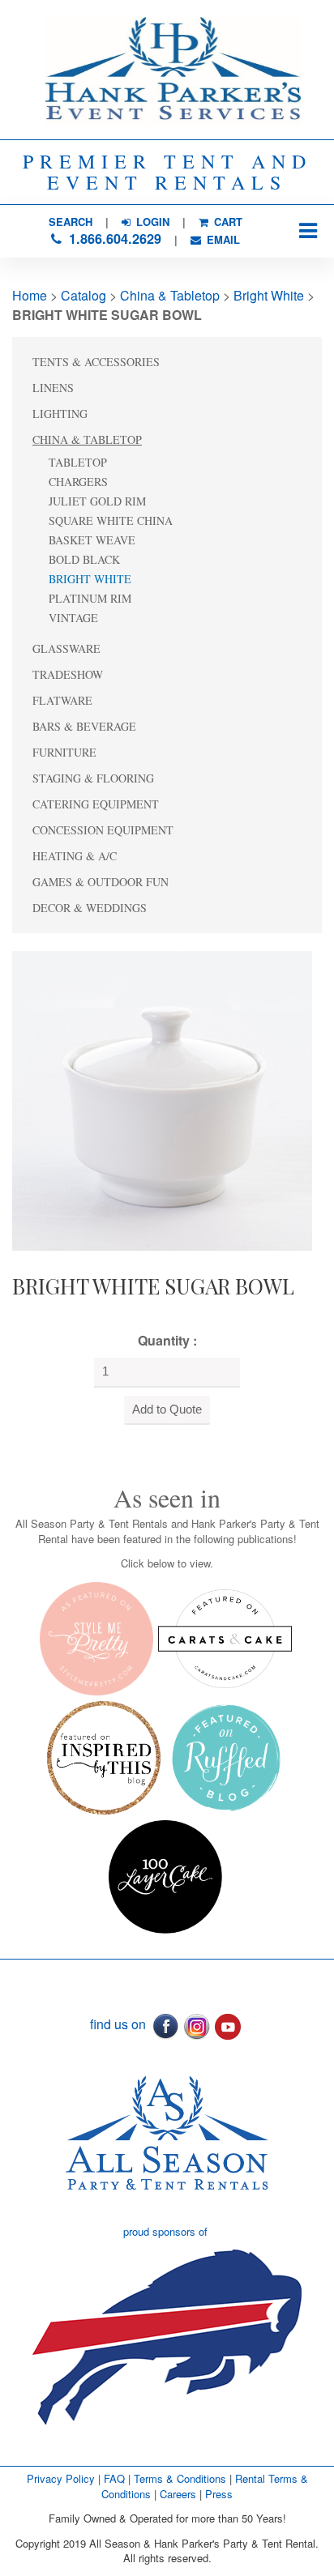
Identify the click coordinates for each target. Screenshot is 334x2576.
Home (30, 295)
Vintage (73, 618)
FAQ (114, 2478)
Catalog (83, 295)
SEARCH (71, 222)
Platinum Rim (90, 598)
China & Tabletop (170, 295)
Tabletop (78, 462)
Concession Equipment (103, 830)
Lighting (60, 414)
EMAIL (222, 239)
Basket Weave (92, 540)
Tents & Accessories (96, 362)
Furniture (64, 752)
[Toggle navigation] (308, 231)
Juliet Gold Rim (97, 501)
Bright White (269, 295)
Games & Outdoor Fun (101, 882)
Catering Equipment (96, 804)
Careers (180, 2494)
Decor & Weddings (90, 908)
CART (227, 222)
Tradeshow (68, 674)
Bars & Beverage (84, 726)
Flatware (62, 700)
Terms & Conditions (180, 2478)
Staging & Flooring (93, 778)
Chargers (78, 482)
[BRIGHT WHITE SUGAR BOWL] (162, 1099)
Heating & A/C (75, 856)
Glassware (66, 648)
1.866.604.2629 (113, 239)
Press (219, 2494)
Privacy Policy (61, 2478)
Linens (53, 388)
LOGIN (151, 222)
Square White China (111, 520)
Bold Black (84, 559)
